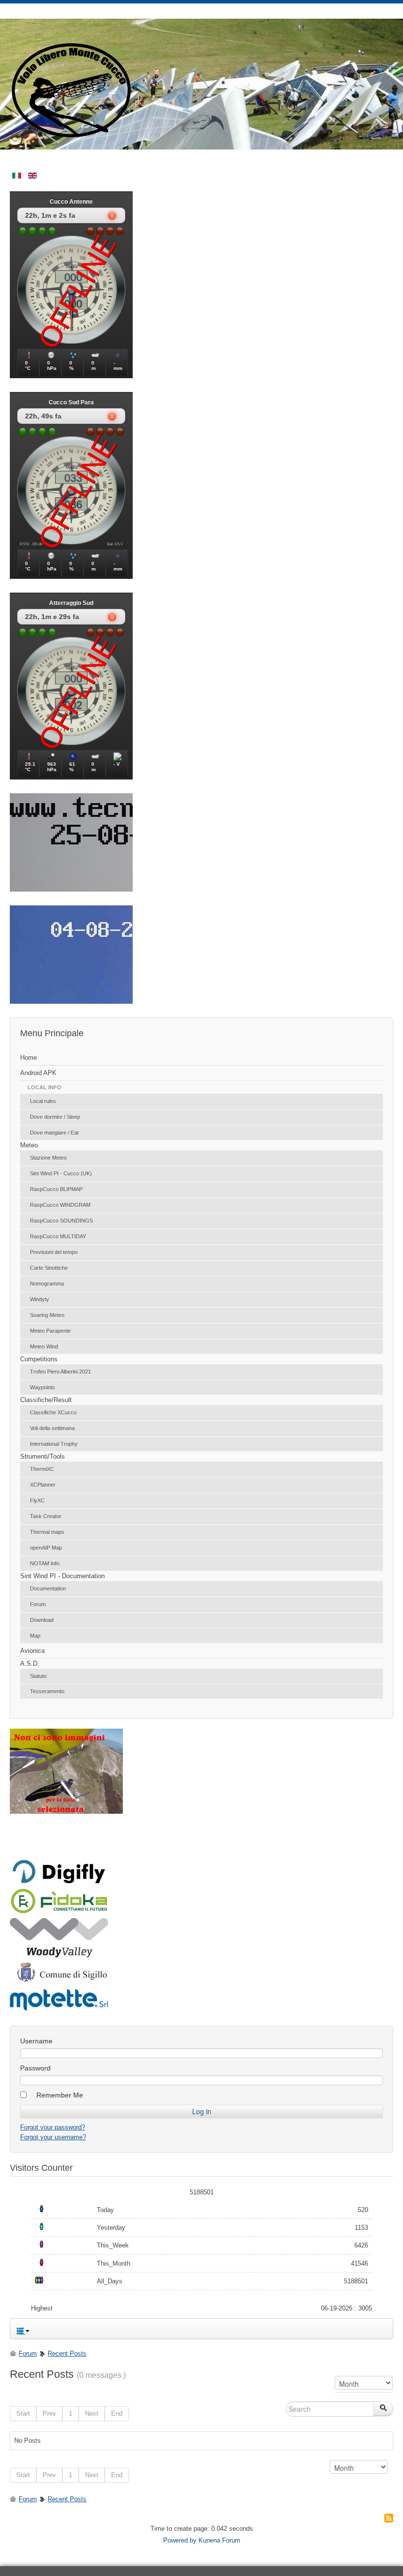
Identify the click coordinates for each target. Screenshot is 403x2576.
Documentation (48, 1588)
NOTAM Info (45, 1563)
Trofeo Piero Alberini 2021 (60, 1372)
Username (36, 2041)
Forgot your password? (53, 2127)
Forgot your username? (53, 2137)
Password (35, 2068)
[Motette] (59, 2010)
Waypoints (43, 1387)
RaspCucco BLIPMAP (56, 1189)
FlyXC (37, 1500)
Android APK (38, 1073)
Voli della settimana (52, 1428)
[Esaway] (59, 1912)
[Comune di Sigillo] (59, 1981)
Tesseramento (47, 1691)
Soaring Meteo (47, 1315)
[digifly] (59, 1882)
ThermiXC (42, 1469)
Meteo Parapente (50, 1331)
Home (29, 1058)
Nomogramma (47, 1284)
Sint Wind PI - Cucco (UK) (61, 1173)
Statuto (38, 1676)
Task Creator (46, 1516)
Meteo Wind (44, 1347)
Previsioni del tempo (54, 1252)
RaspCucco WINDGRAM (60, 1205)
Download (42, 1620)
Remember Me (60, 2095)
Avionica (32, 1651)
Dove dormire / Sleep (55, 1117)
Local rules (43, 1101)
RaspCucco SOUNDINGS (61, 1221)
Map (35, 1636)
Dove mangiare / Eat (54, 1133)
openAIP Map (46, 1548)
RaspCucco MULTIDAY (58, 1236)
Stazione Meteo (48, 1158)
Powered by (180, 2540)
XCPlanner (43, 1485)
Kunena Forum (219, 2540)
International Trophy (54, 1444)
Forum (38, 1604)
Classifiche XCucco (53, 1412)
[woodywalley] (59, 1955)
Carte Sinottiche (49, 1268)
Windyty (40, 1299)
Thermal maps (47, 1532)
